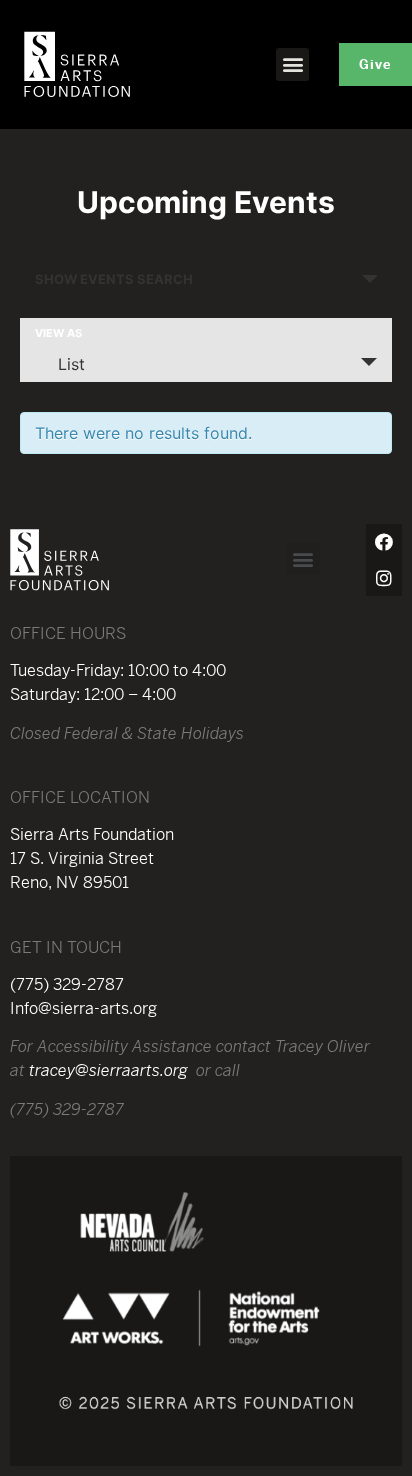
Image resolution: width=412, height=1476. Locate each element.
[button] (292, 64)
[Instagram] (384, 578)
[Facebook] (384, 542)
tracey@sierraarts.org (108, 1070)
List (71, 364)
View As (58, 333)
